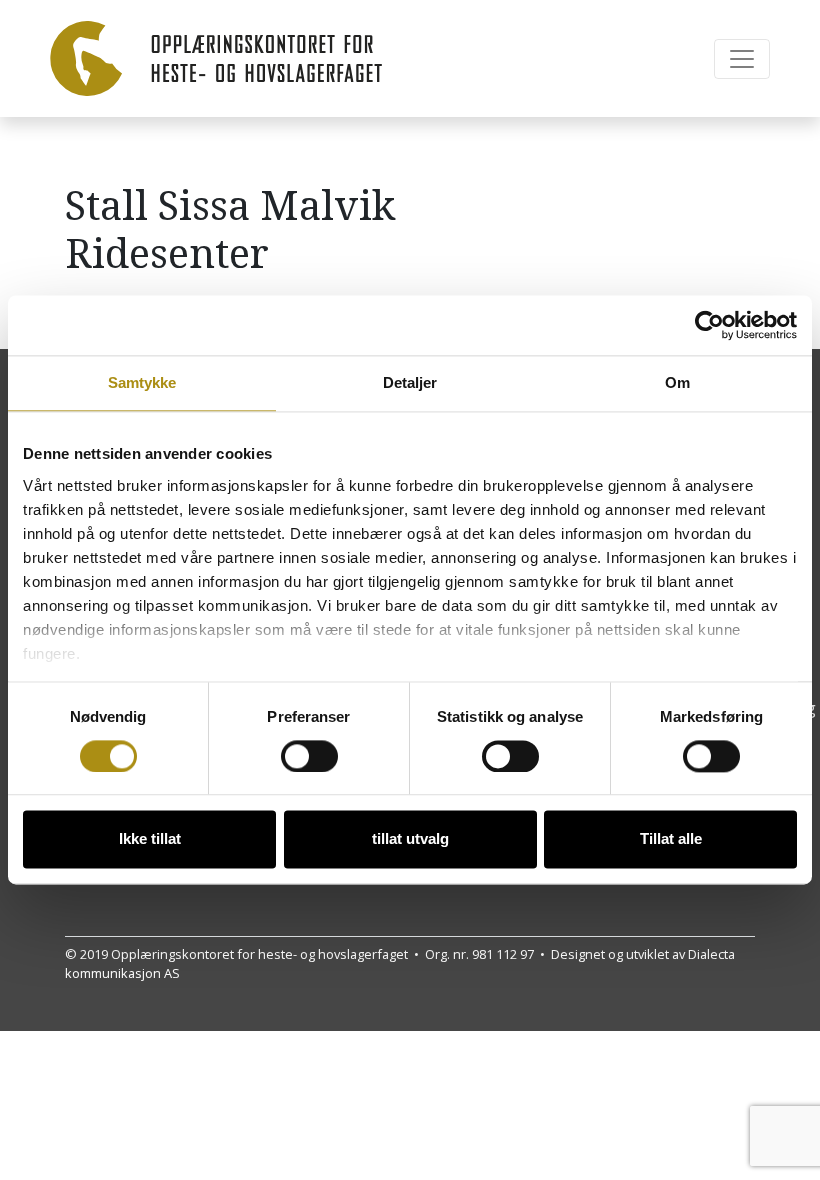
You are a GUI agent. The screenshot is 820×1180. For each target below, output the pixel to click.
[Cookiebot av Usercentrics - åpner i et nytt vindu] (709, 325)
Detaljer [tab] (410, 382)
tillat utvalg (410, 839)
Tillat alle (671, 839)
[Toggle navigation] (742, 59)
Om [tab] (677, 382)
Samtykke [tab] (142, 382)
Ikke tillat (150, 839)
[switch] (309, 756)
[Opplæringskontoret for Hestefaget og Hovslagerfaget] (216, 58)
